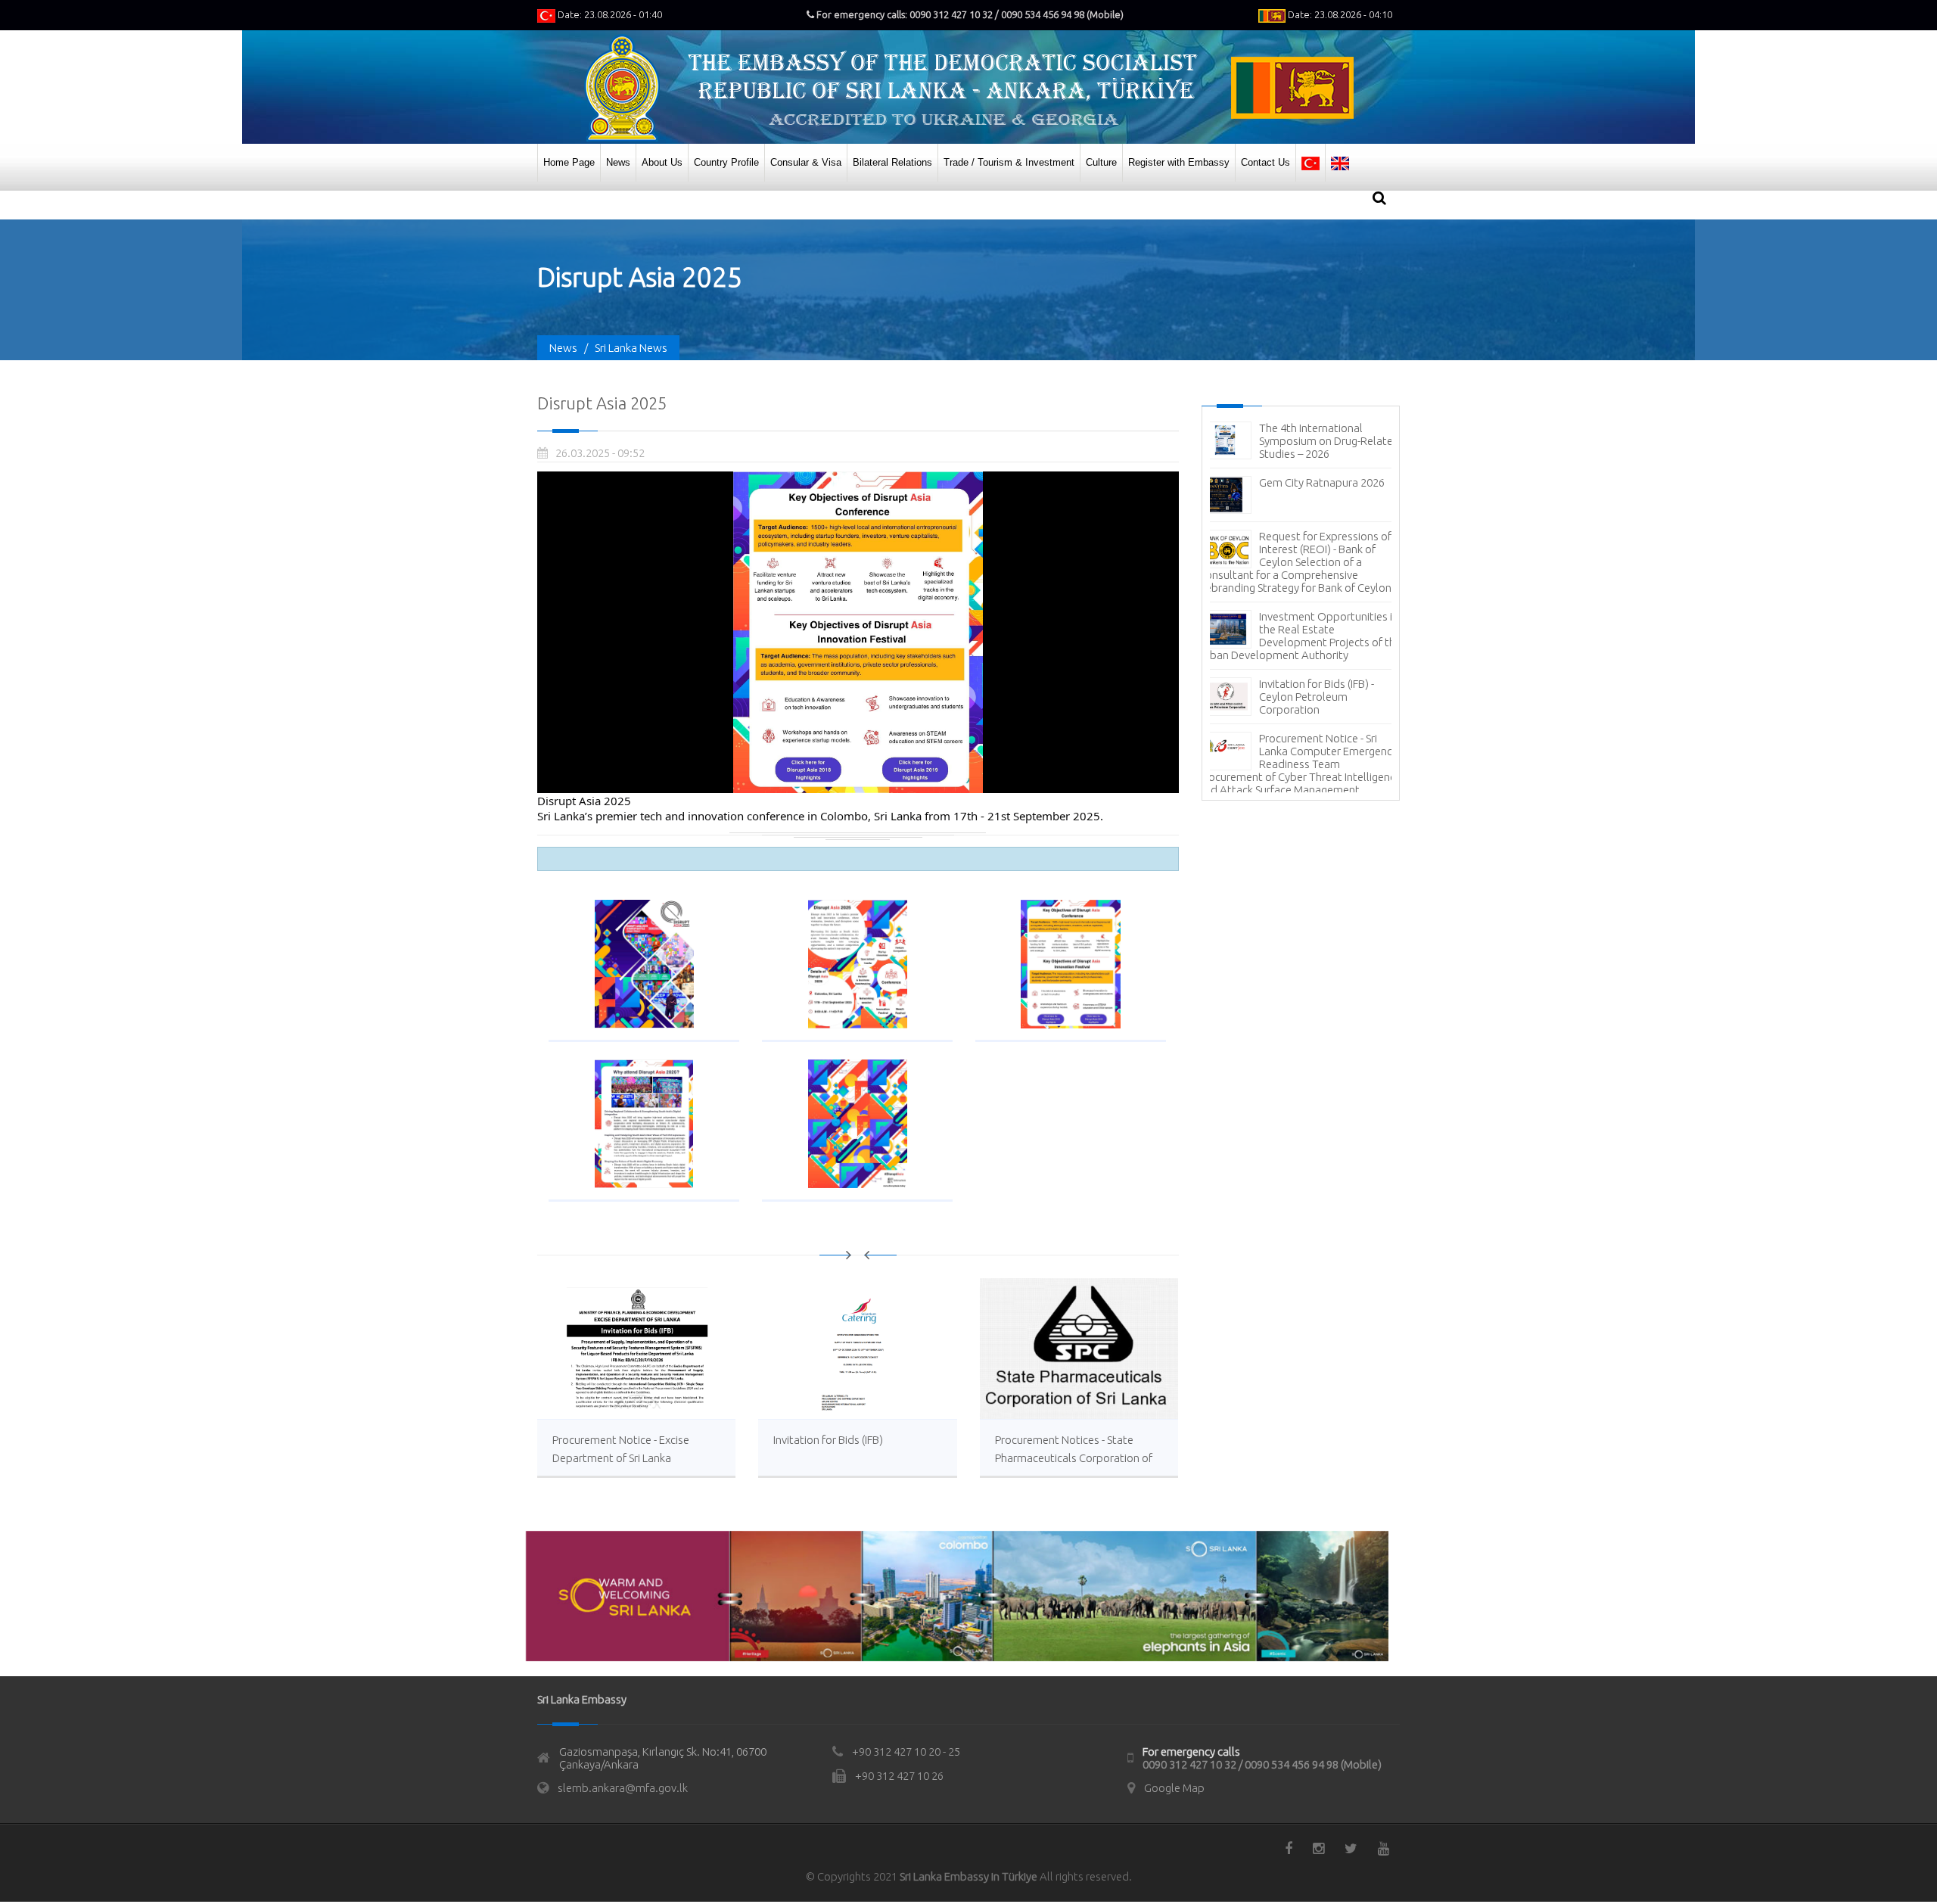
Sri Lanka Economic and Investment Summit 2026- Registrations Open (1322, 441)
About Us (662, 162)
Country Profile (726, 162)
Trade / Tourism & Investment (1009, 162)
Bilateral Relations (892, 162)
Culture (1101, 162)
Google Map (1174, 1788)
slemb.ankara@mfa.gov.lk (623, 1788)
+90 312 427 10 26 (899, 1776)
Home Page (569, 162)
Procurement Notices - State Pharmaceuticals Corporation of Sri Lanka (1074, 1458)
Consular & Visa (806, 162)
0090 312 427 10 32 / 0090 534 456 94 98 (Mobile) (1262, 1764)
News (618, 162)
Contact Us (1265, 162)
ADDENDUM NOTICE (1310, 751)
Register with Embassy (1179, 162)
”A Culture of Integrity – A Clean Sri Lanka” (1320, 649)
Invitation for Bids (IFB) (828, 1440)
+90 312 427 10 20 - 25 (906, 1752)
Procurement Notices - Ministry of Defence (1314, 595)
